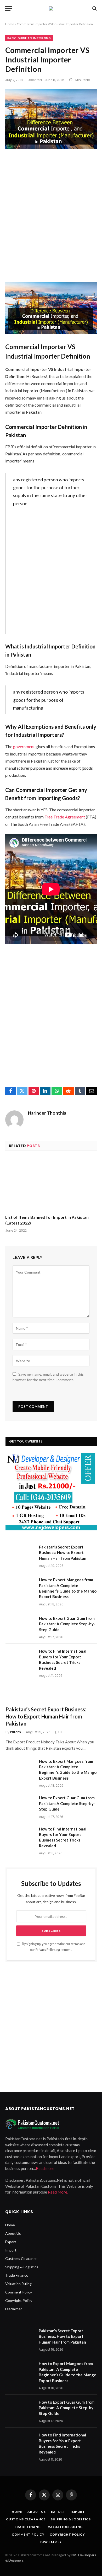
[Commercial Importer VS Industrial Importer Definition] (51, 119)
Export (11, 2242)
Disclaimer (14, 2309)
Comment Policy (19, 2292)
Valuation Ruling (18, 2284)
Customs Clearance (21, 2258)
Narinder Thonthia (47, 1113)
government (24, 746)
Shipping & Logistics (22, 2267)
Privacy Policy (45, 1950)
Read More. (58, 2192)
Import (11, 2250)
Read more (45, 2168)
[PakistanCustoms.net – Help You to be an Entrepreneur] (51, 8)
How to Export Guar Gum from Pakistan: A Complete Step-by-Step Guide (67, 1624)
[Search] (94, 9)
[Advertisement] (51, 216)
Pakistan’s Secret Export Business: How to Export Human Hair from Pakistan (63, 1553)
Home (10, 24)
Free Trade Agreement (65, 817)
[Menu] (9, 9)
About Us (13, 2233)
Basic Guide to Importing (29, 38)
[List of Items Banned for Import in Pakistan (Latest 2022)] (51, 1184)
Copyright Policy (19, 2300)
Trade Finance (17, 2275)
